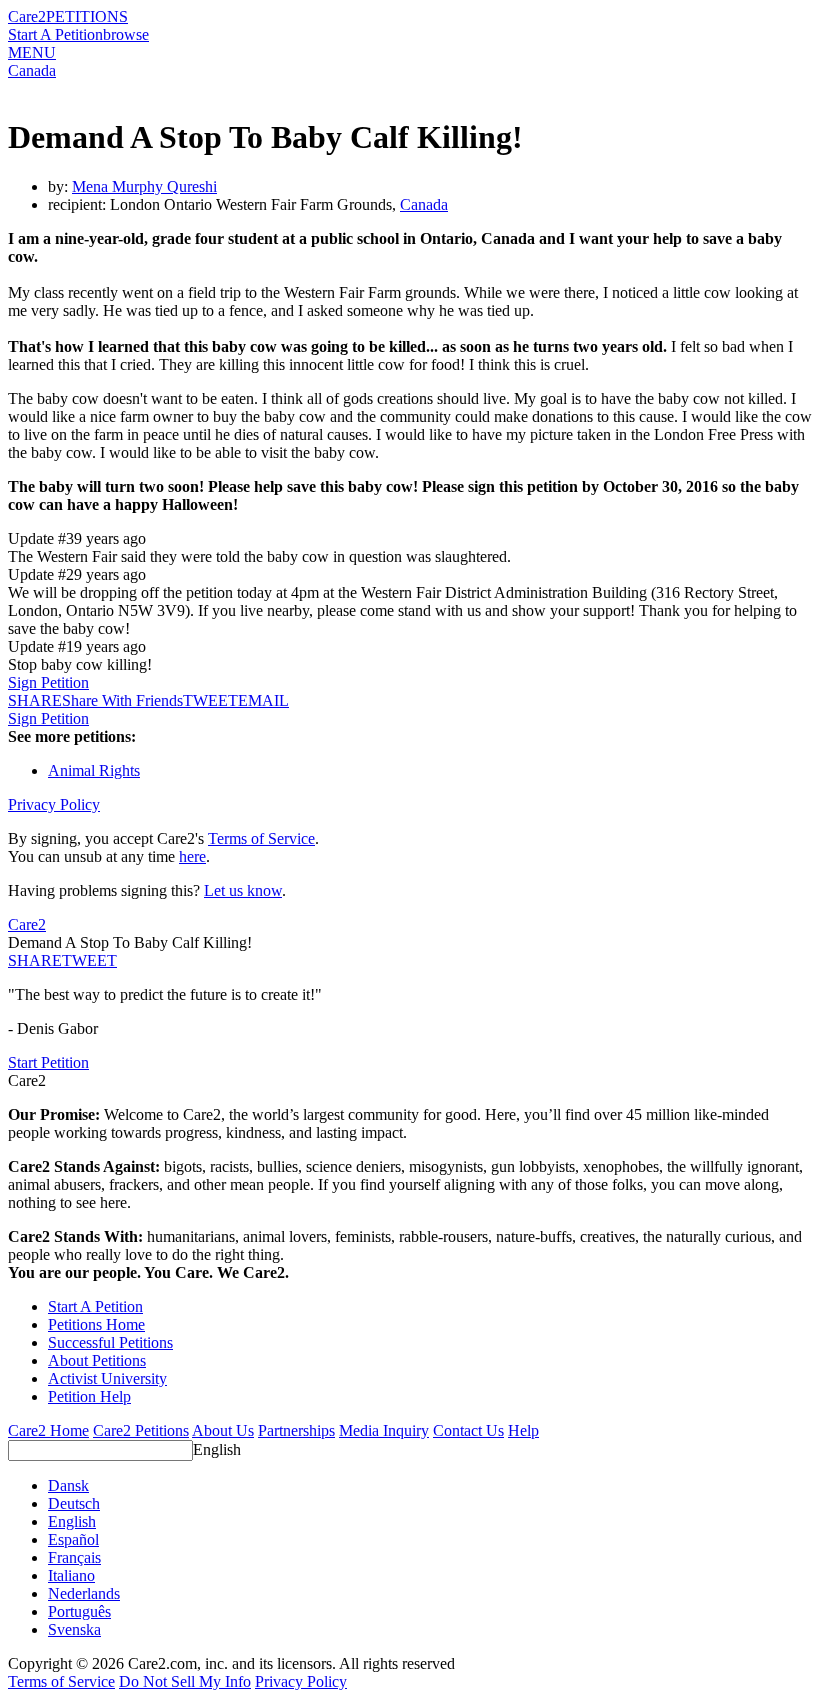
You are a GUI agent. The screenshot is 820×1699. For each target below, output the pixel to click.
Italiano (71, 1575)
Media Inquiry (384, 1430)
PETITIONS (87, 16)
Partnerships (296, 1430)
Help (523, 1430)
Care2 (27, 16)
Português (79, 1611)
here (192, 856)
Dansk (68, 1485)
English (217, 1449)
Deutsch (74, 1503)
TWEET (210, 700)
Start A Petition (55, 34)
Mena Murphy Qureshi (144, 186)
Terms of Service (261, 838)
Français (74, 1557)
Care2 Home (48, 1430)
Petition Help (89, 1396)
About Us (223, 1430)
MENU (32, 52)
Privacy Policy (54, 804)
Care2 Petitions (141, 1430)
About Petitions (97, 1360)
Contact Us (468, 1430)
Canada (32, 70)
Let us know (243, 890)
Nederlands (84, 1593)
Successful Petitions (110, 1342)
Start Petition (48, 1062)
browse (126, 34)
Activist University (107, 1378)
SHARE (35, 960)
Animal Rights (94, 770)
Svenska (74, 1629)
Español (73, 1539)
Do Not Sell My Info (185, 1681)
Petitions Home (96, 1324)
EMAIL (263, 700)
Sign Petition (48, 682)
